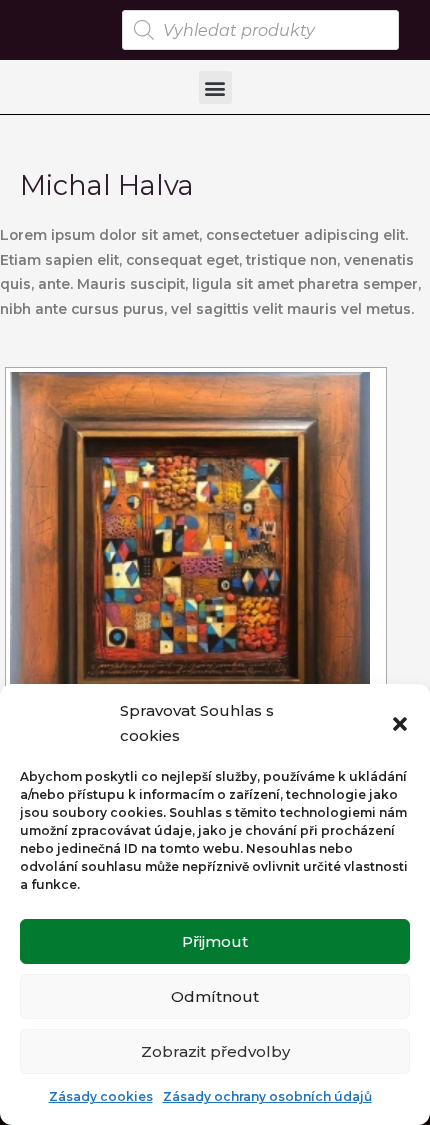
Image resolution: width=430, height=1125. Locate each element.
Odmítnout (215, 996)
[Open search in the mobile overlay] (260, 30)
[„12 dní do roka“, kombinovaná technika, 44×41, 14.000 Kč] (196, 552)
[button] (400, 724)
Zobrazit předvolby (215, 1051)
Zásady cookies (101, 1096)
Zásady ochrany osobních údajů (267, 1096)
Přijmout (215, 941)
